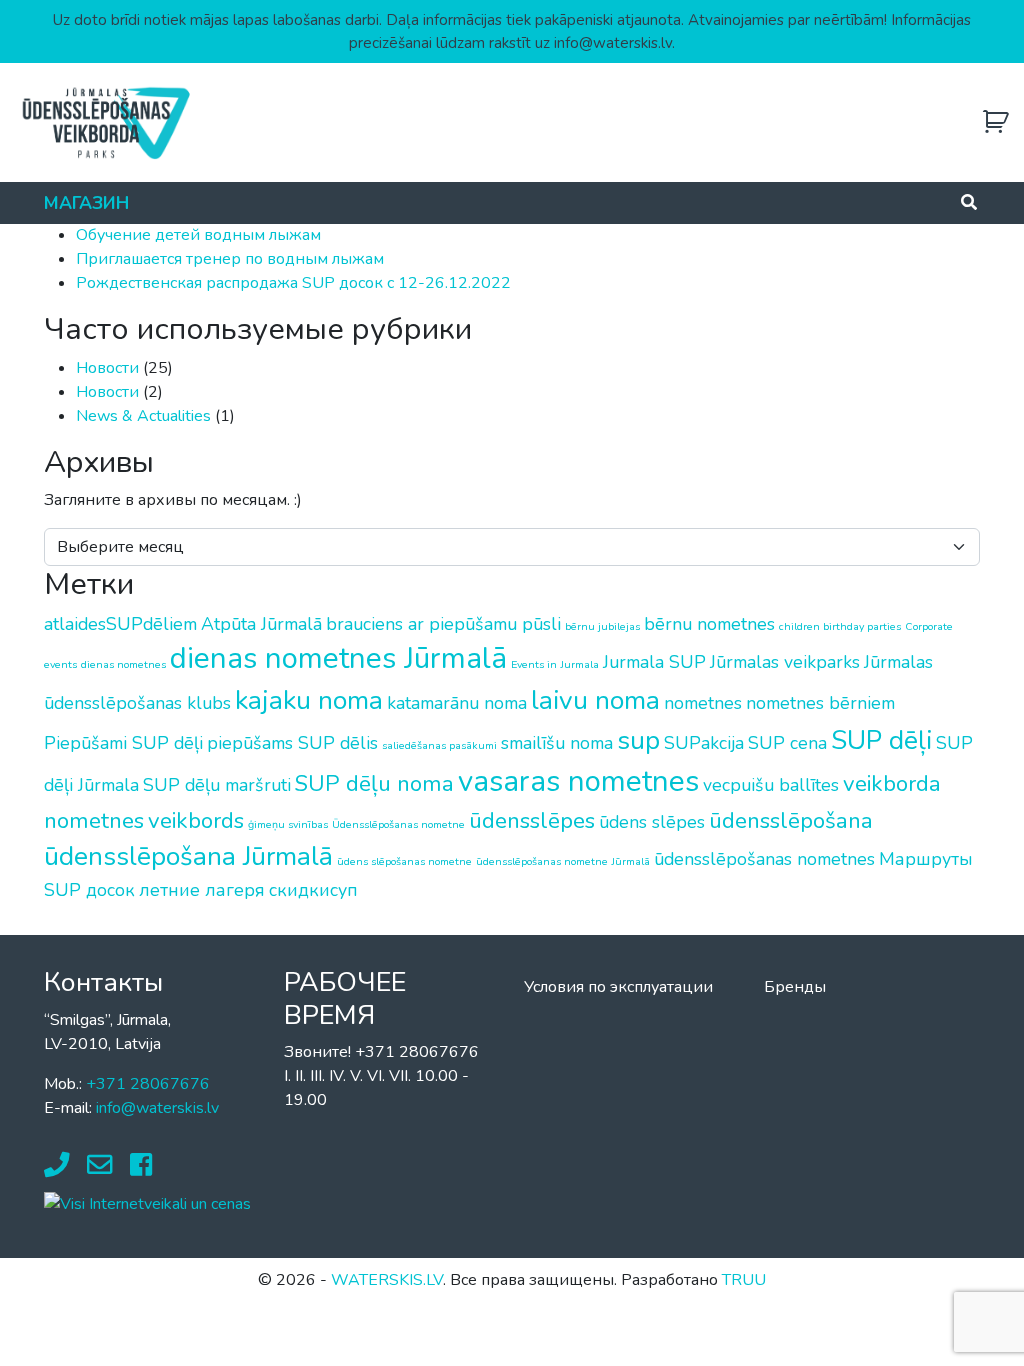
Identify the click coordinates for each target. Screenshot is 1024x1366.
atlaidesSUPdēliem (120, 624)
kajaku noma (309, 700)
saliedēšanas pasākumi (439, 745)
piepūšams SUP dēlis (292, 743)
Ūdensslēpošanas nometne (398, 824)
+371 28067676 (148, 1084)
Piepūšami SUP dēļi (123, 743)
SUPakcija (704, 743)
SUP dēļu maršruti (217, 785)
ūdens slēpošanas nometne (404, 861)
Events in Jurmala (555, 664)
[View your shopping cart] (996, 122)
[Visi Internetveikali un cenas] (147, 1203)
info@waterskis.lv (157, 1108)
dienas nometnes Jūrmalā (338, 658)
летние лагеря (202, 890)
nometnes (703, 703)
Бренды (795, 987)
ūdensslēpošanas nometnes (764, 859)
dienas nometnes (123, 664)
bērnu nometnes (709, 624)
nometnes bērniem (820, 703)
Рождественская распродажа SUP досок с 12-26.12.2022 (293, 283)
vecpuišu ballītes (771, 785)
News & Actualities (143, 416)
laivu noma (595, 700)
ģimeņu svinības (288, 824)
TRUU (744, 1280)
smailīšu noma (557, 743)
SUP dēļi (881, 740)
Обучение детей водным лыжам (198, 235)
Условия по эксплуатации (618, 987)
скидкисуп (313, 890)
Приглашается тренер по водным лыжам (230, 259)
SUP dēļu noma (374, 783)
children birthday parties (840, 626)
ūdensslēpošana (791, 820)
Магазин (86, 203)
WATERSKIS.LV (387, 1280)
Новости (107, 368)
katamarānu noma (457, 703)
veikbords (196, 820)
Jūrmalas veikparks (785, 662)
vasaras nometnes (578, 781)
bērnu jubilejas (602, 626)
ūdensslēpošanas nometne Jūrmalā (563, 861)
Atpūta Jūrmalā (261, 624)
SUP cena (787, 743)
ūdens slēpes (652, 822)
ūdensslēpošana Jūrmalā (188, 856)
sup (638, 740)
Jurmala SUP (654, 662)
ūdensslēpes (532, 820)
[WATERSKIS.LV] (105, 122)
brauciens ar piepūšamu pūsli (443, 624)
